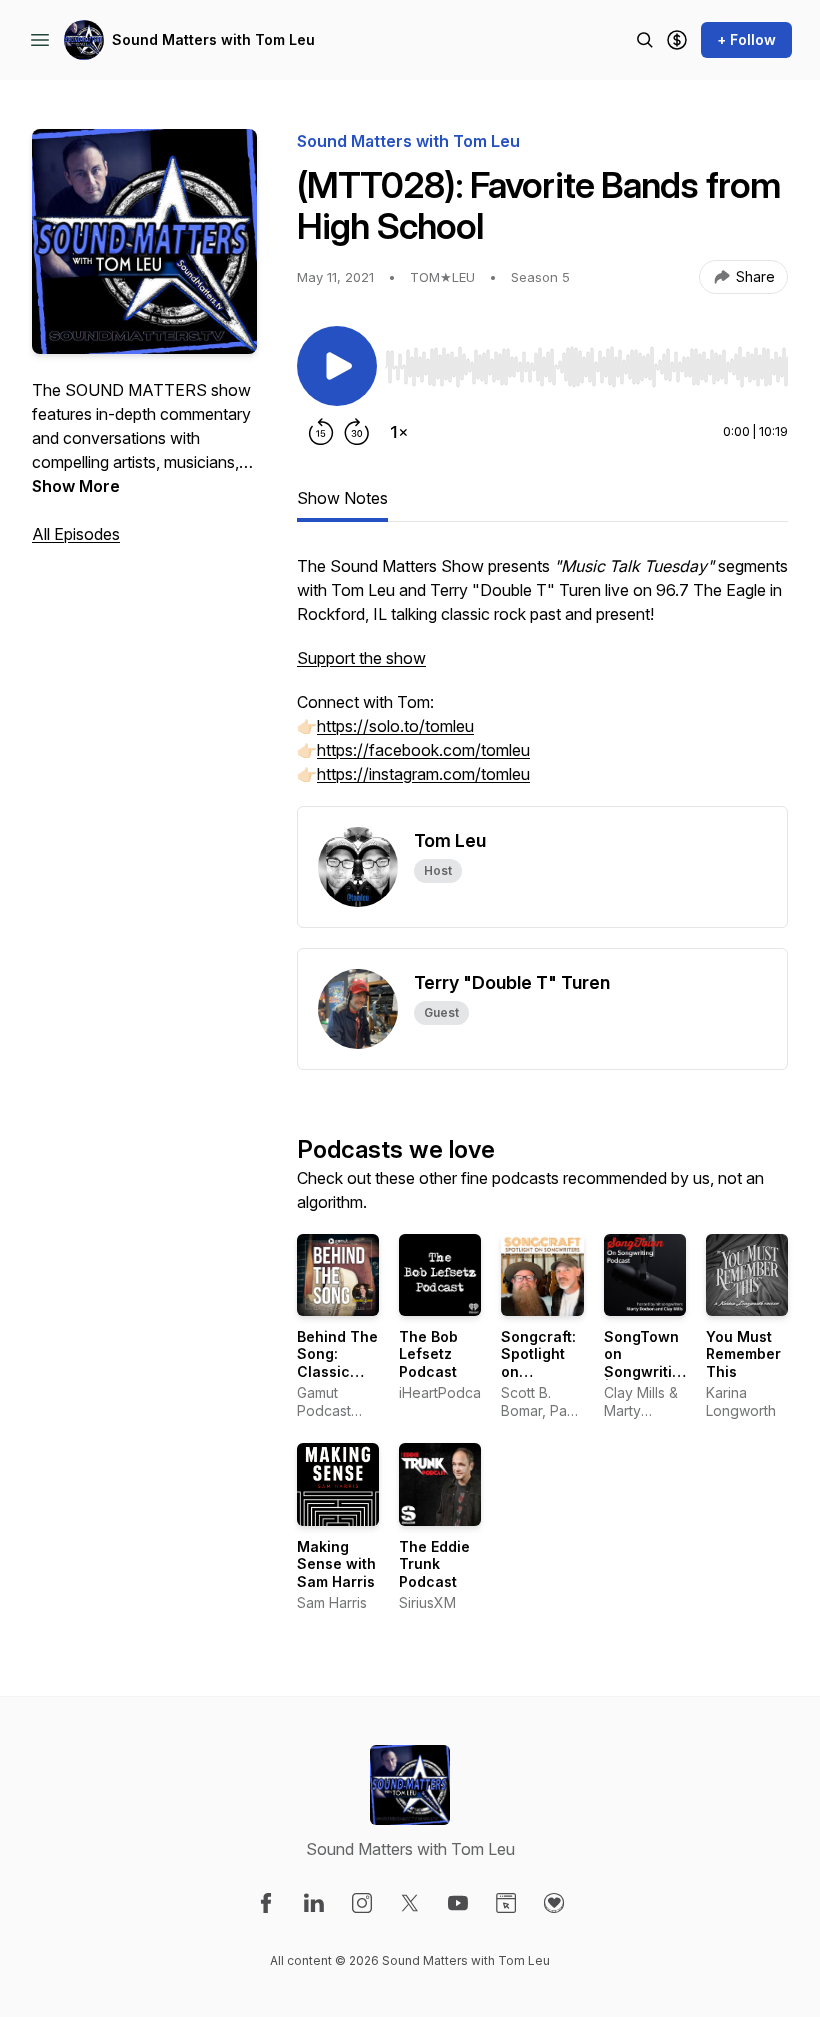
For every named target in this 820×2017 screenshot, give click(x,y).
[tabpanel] (542, 680)
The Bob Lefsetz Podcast (428, 1354)
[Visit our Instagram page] (362, 1903)
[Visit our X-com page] (410, 1903)
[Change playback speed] (399, 432)
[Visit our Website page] (506, 1903)
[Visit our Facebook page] (266, 1903)
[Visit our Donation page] (554, 1903)
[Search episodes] (645, 40)
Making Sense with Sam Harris (336, 1564)
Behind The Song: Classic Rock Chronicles (337, 1371)
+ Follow (746, 39)
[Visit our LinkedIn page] (314, 1903)
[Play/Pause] (337, 366)
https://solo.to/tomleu (395, 726)
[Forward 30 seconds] (357, 432)
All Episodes (76, 534)
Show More (76, 486)
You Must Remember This (743, 1354)
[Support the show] (677, 40)
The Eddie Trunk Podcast (434, 1564)
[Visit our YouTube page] (458, 1903)
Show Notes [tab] (342, 498)
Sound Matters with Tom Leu (213, 39)
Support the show (361, 658)
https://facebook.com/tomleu (423, 750)
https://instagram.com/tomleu (423, 774)
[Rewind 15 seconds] (321, 432)
